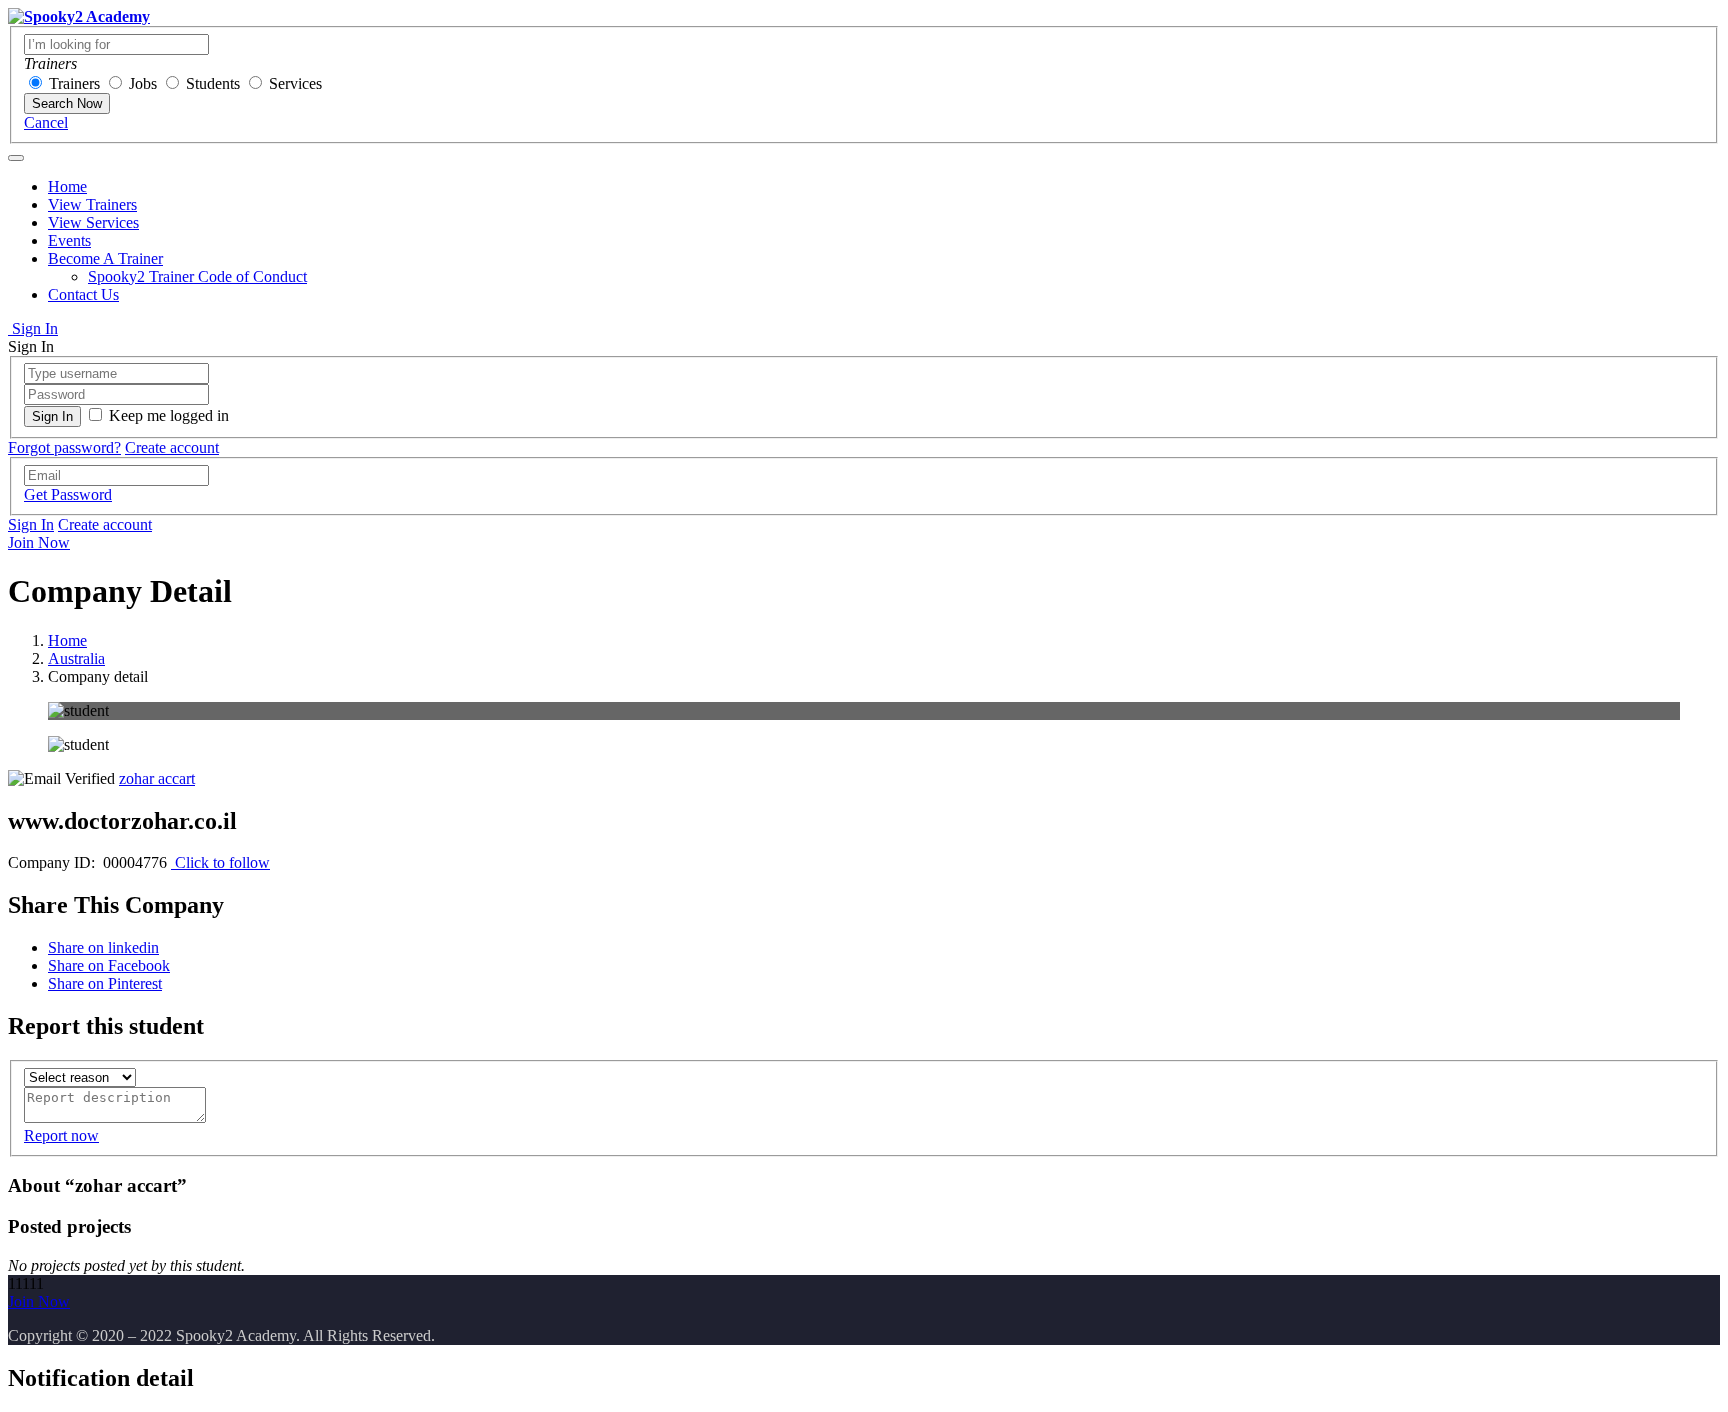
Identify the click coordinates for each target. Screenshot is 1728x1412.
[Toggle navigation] (16, 158)
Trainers (74, 83)
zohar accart (157, 778)
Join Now (39, 542)
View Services (93, 222)
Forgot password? (64, 447)
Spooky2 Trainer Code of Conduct (197, 276)
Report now (61, 1135)
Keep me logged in (169, 415)
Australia (76, 658)
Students (213, 83)
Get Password (68, 494)
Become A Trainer (105, 258)
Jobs (143, 83)
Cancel (46, 122)
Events (69, 240)
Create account (172, 447)
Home (67, 186)
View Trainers (92, 204)
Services (295, 83)
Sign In (33, 328)
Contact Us (83, 294)
